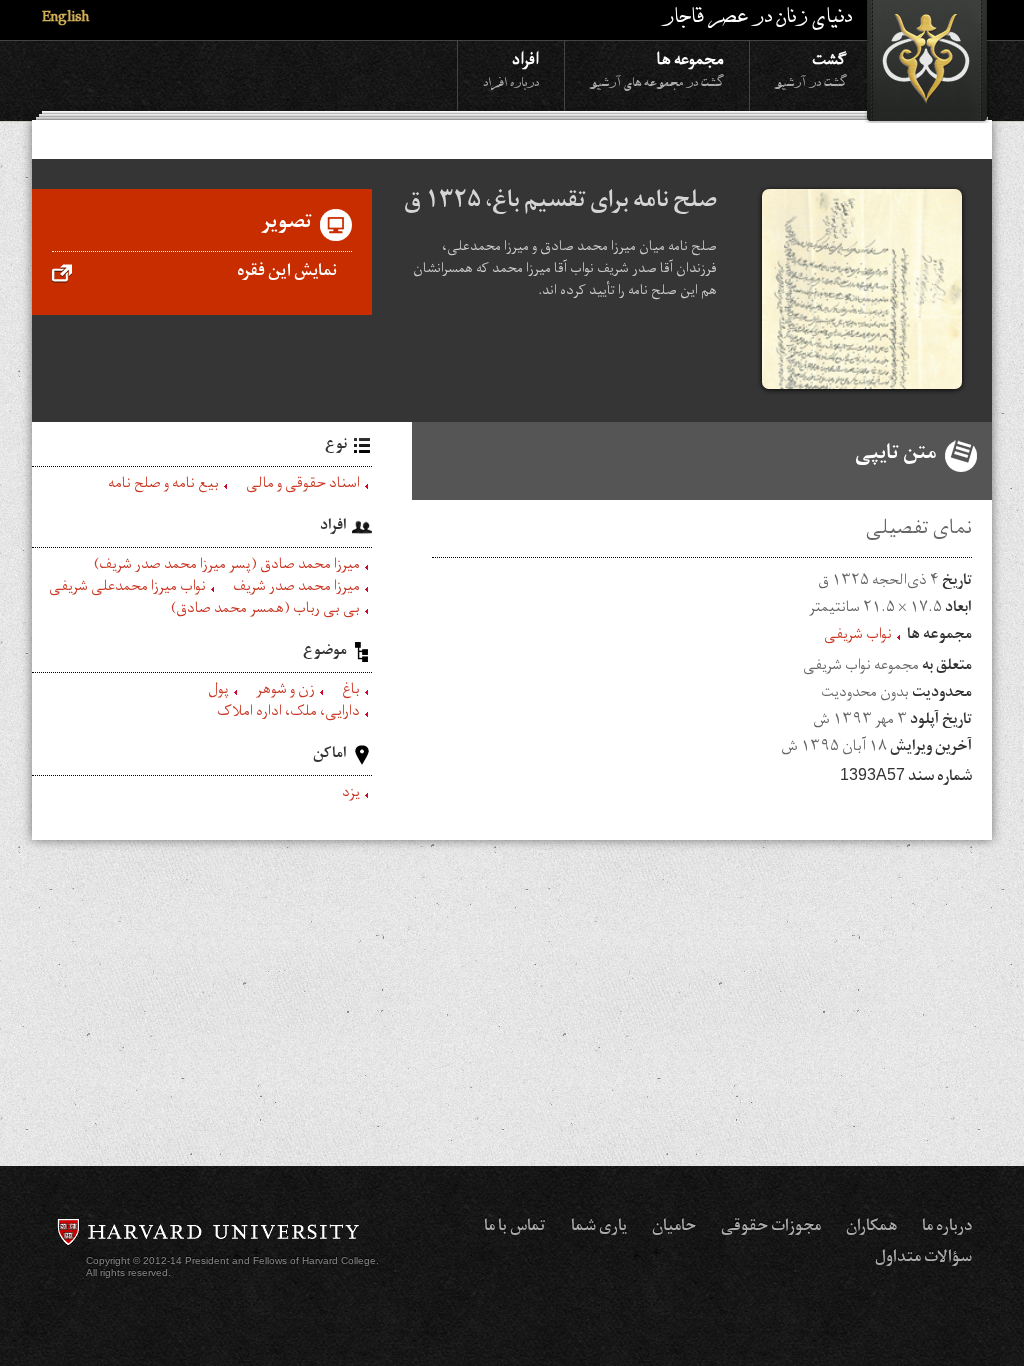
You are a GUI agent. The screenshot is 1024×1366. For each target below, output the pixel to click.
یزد (351, 795)
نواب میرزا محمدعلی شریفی (127, 589)
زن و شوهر (285, 692)
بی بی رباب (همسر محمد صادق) (265, 611)
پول (218, 692)
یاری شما (599, 1228)
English (65, 19)
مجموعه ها (657, 68)
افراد (511, 68)
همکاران (871, 1228)
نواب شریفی (858, 637)
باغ (351, 692)
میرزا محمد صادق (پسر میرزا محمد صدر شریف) (227, 567)
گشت (811, 68)
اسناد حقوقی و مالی (303, 486)
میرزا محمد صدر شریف (296, 589)
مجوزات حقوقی (771, 1228)
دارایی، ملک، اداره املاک (288, 714)
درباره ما (947, 1228)
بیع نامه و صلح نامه (163, 486)
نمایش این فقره (287, 273)
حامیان (674, 1228)
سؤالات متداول (923, 1259)
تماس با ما (515, 1228)
